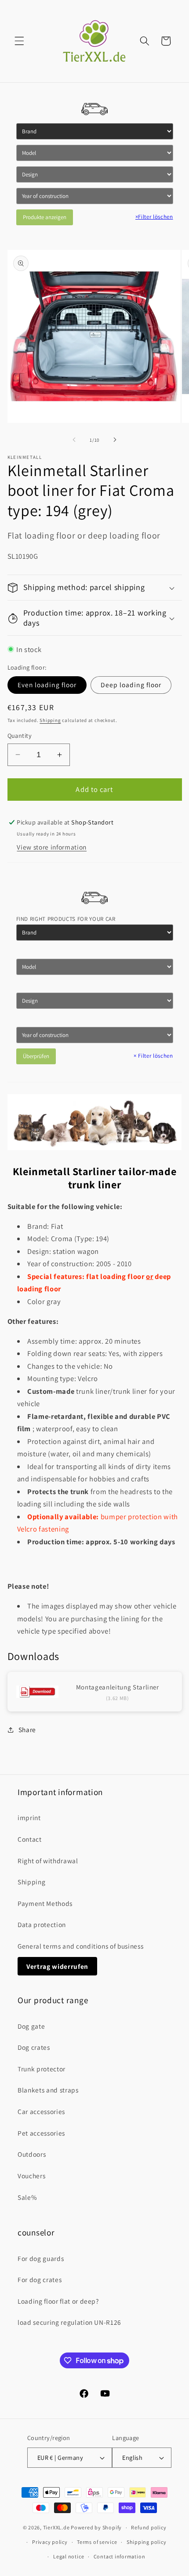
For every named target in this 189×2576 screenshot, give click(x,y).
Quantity (20, 735)
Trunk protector (42, 2069)
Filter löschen (154, 217)
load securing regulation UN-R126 (69, 2322)
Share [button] (27, 1730)
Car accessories (41, 2111)
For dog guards (41, 2258)
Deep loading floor (131, 685)
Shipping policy (147, 2542)
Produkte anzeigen (45, 217)
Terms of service (97, 2542)
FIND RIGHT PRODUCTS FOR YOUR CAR (66, 919)
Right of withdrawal (48, 1861)
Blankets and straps (48, 2090)
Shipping (50, 720)
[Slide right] (115, 440)
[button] (19, 41)
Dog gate (31, 2026)
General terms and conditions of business (80, 1946)
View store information (52, 847)
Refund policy (149, 2527)
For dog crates (40, 2279)
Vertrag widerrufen (57, 1966)
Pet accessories (41, 2133)
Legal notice (69, 2556)
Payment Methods (45, 1903)
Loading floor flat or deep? (58, 2301)
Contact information (120, 2556)
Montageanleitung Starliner (118, 1687)
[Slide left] (74, 440)
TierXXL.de (56, 2527)
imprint (29, 1817)
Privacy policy (50, 2542)
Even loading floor (47, 685)
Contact (30, 1839)
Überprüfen (36, 1056)
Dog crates (34, 2047)
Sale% (27, 2197)
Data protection (42, 1924)
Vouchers (31, 2176)
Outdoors (32, 2154)
